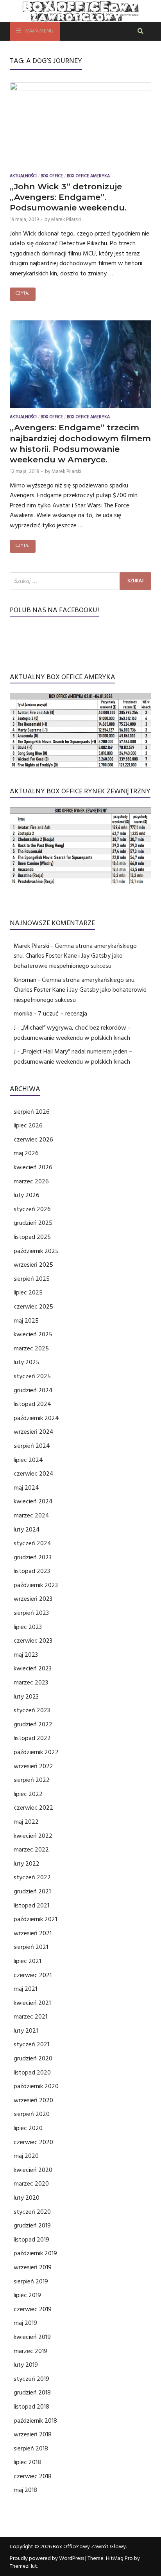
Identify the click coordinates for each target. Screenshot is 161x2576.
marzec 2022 (31, 1850)
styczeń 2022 (32, 1877)
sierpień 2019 (31, 2281)
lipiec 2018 (27, 2462)
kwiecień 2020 (33, 2170)
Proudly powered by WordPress (47, 2558)
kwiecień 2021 (32, 2003)
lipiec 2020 (28, 2128)
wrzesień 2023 (33, 1599)
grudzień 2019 (32, 2225)
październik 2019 (35, 2253)
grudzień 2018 (32, 2393)
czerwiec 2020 (33, 2142)
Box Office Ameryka (88, 177)
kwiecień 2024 (33, 1501)
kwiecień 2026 (33, 1167)
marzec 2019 (30, 2351)
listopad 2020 (32, 2073)
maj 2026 (26, 1153)
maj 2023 (26, 1655)
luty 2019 (26, 2365)
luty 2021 (26, 2031)
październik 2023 (36, 1585)
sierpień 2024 (32, 1446)
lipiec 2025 (28, 1292)
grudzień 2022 (33, 1724)
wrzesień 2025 (33, 1265)
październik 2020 (36, 2086)
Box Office (52, 177)
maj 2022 (26, 1822)
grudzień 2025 (33, 1223)
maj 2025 (26, 1321)
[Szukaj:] (80, 581)
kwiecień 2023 (33, 1668)
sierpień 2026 (32, 1112)
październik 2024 (36, 1418)
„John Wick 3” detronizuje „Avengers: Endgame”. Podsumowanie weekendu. (68, 197)
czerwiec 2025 (33, 1307)
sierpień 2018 (31, 2448)
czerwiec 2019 (33, 2309)
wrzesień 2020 (33, 2100)
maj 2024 (26, 1488)
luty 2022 (27, 1864)
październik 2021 (35, 1919)
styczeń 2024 (32, 1543)
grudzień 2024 (33, 1390)
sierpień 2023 (31, 1613)
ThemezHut (23, 2566)
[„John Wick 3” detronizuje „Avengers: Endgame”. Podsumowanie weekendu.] (80, 126)
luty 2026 (27, 1195)
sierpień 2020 (32, 2114)
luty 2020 (27, 2198)
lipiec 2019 (27, 2295)
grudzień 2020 (33, 2058)
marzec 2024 (31, 1515)
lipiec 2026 (28, 1125)
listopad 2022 (32, 1738)
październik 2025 (36, 1251)
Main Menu (39, 31)
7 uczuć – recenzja (63, 1014)
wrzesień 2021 (33, 1933)
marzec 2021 (30, 2017)
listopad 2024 (32, 1404)
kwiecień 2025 (33, 1334)
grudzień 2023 (33, 1557)
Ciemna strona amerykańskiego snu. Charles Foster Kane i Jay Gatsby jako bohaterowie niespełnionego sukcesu (75, 956)
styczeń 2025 (32, 1376)
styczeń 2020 (32, 2212)
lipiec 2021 (27, 1961)
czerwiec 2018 (33, 2476)
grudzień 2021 (32, 1891)
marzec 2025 (31, 1348)
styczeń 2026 (32, 1209)
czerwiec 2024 (34, 1474)
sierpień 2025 (32, 1279)
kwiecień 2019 (32, 2337)
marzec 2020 (31, 2184)
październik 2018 (35, 2421)
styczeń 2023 (32, 1710)
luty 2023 (26, 1697)
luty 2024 (27, 1530)
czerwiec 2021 (33, 1975)
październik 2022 (36, 1752)
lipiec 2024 (28, 1460)
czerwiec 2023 (33, 1641)
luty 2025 (27, 1362)
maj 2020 (26, 2156)
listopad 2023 (32, 1571)
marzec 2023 (31, 1683)
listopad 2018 (31, 2407)
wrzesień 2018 (33, 2434)
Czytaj (23, 294)
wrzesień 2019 (33, 2267)
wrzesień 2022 (33, 1766)
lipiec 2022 (28, 1794)
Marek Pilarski (66, 219)
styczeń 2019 (31, 2379)
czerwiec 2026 (33, 1140)
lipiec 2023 (28, 1627)
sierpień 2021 (31, 1947)
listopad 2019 (31, 2240)
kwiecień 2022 (33, 1836)
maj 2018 (25, 2490)
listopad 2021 (31, 1905)
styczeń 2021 (31, 2044)
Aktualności (23, 177)
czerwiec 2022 (33, 1808)
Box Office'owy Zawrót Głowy (89, 2547)
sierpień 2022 (32, 1780)
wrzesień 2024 (34, 1432)
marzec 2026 (31, 1181)
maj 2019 (25, 2323)
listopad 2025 (32, 1237)
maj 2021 (25, 1989)
